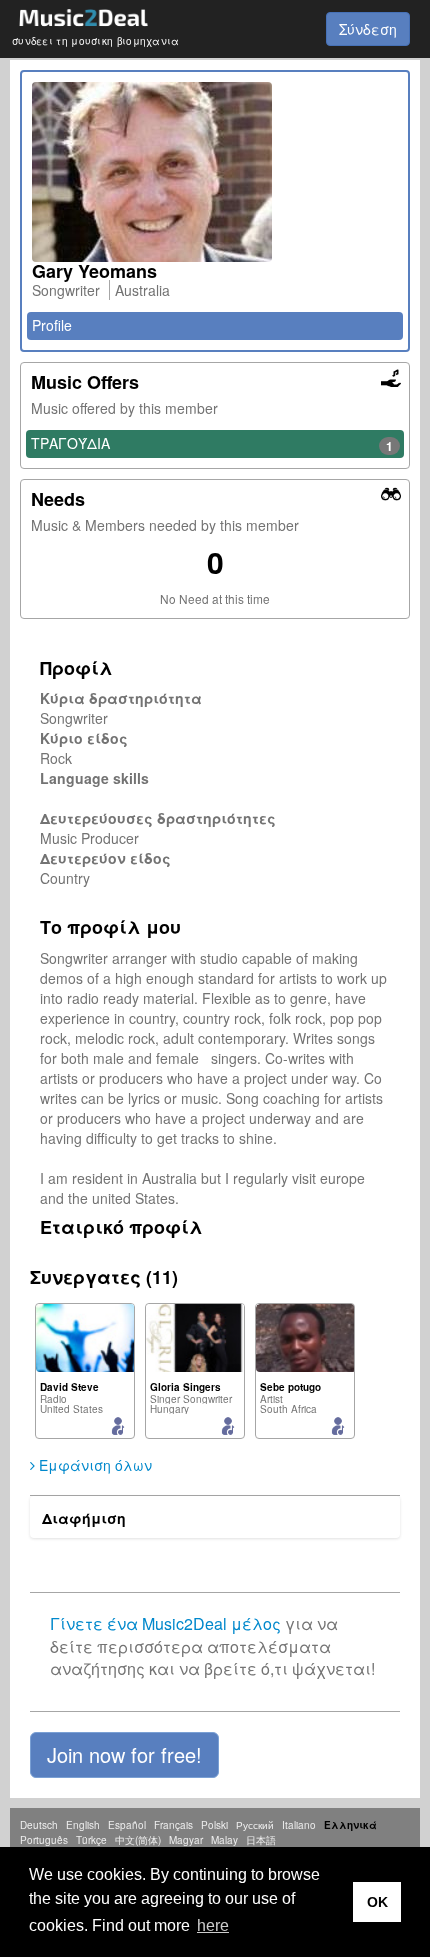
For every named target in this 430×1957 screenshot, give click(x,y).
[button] (124, 1755)
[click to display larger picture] (215, 172)
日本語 (261, 1840)
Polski (214, 1825)
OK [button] (377, 1902)
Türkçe (91, 1840)
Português (44, 1840)
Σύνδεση (368, 29)
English (83, 1825)
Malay (224, 1840)
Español (127, 1825)
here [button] (213, 1925)
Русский (255, 1825)
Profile (52, 325)
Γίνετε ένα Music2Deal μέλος (165, 1623)
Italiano (299, 1825)
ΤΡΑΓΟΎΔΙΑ (212, 444)
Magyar (186, 1840)
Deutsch (39, 1825)
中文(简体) (138, 1840)
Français (173, 1825)
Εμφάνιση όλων (93, 1465)
